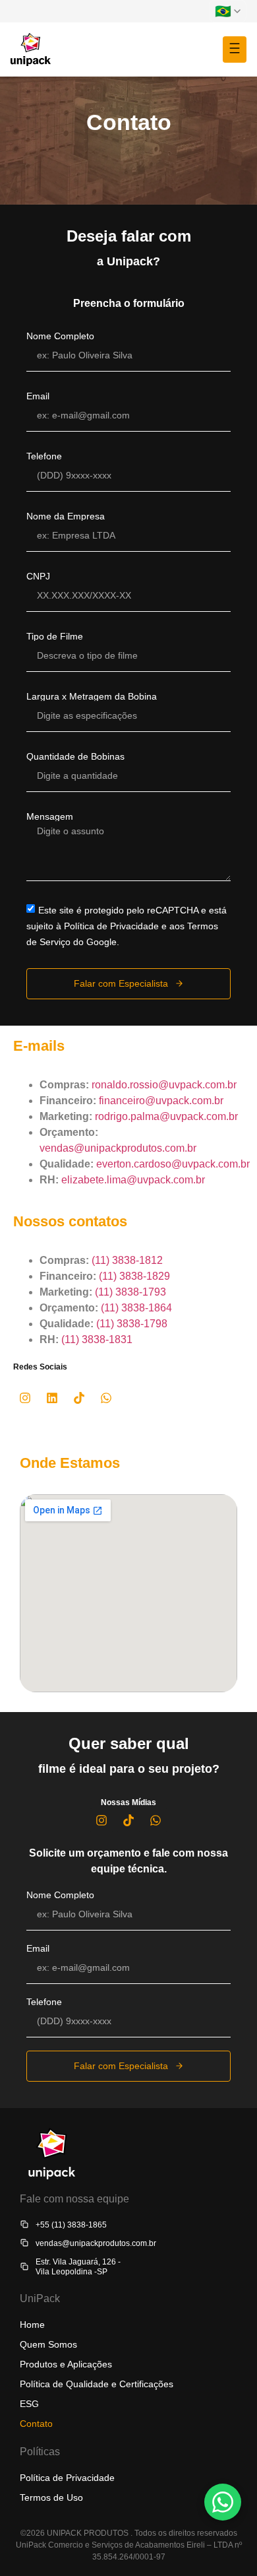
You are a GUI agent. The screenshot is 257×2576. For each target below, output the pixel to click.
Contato (36, 2424)
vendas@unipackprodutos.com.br (118, 1148)
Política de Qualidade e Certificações (97, 2384)
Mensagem (50, 816)
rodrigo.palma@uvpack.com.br (166, 1116)
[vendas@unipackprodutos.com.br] (24, 2243)
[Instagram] (25, 1398)
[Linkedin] (52, 1398)
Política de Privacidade (67, 2478)
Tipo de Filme (55, 636)
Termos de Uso (51, 2497)
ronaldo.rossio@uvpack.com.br (164, 1085)
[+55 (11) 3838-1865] (24, 2224)
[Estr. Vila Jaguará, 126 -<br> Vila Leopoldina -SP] (24, 2266)
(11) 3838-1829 (134, 1276)
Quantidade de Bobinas (75, 756)
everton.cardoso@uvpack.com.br (173, 1164)
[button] (235, 50)
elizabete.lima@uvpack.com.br (133, 1180)
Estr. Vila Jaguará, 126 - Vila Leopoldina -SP (78, 2266)
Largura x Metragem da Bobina (92, 696)
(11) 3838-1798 (132, 1324)
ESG (29, 2404)
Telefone (44, 456)
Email (38, 396)
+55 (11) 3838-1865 (71, 2225)
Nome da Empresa (66, 516)
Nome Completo (60, 336)
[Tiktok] (79, 1398)
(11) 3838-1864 (136, 1308)
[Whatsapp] (106, 1398)
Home (32, 2325)
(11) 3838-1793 (130, 1292)
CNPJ (38, 576)
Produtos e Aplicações (66, 2364)
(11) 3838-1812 (127, 1260)
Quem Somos (48, 2344)
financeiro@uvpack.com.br (161, 1101)
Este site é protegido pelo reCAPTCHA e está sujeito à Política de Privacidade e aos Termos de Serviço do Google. (127, 926)
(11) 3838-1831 (97, 1339)
